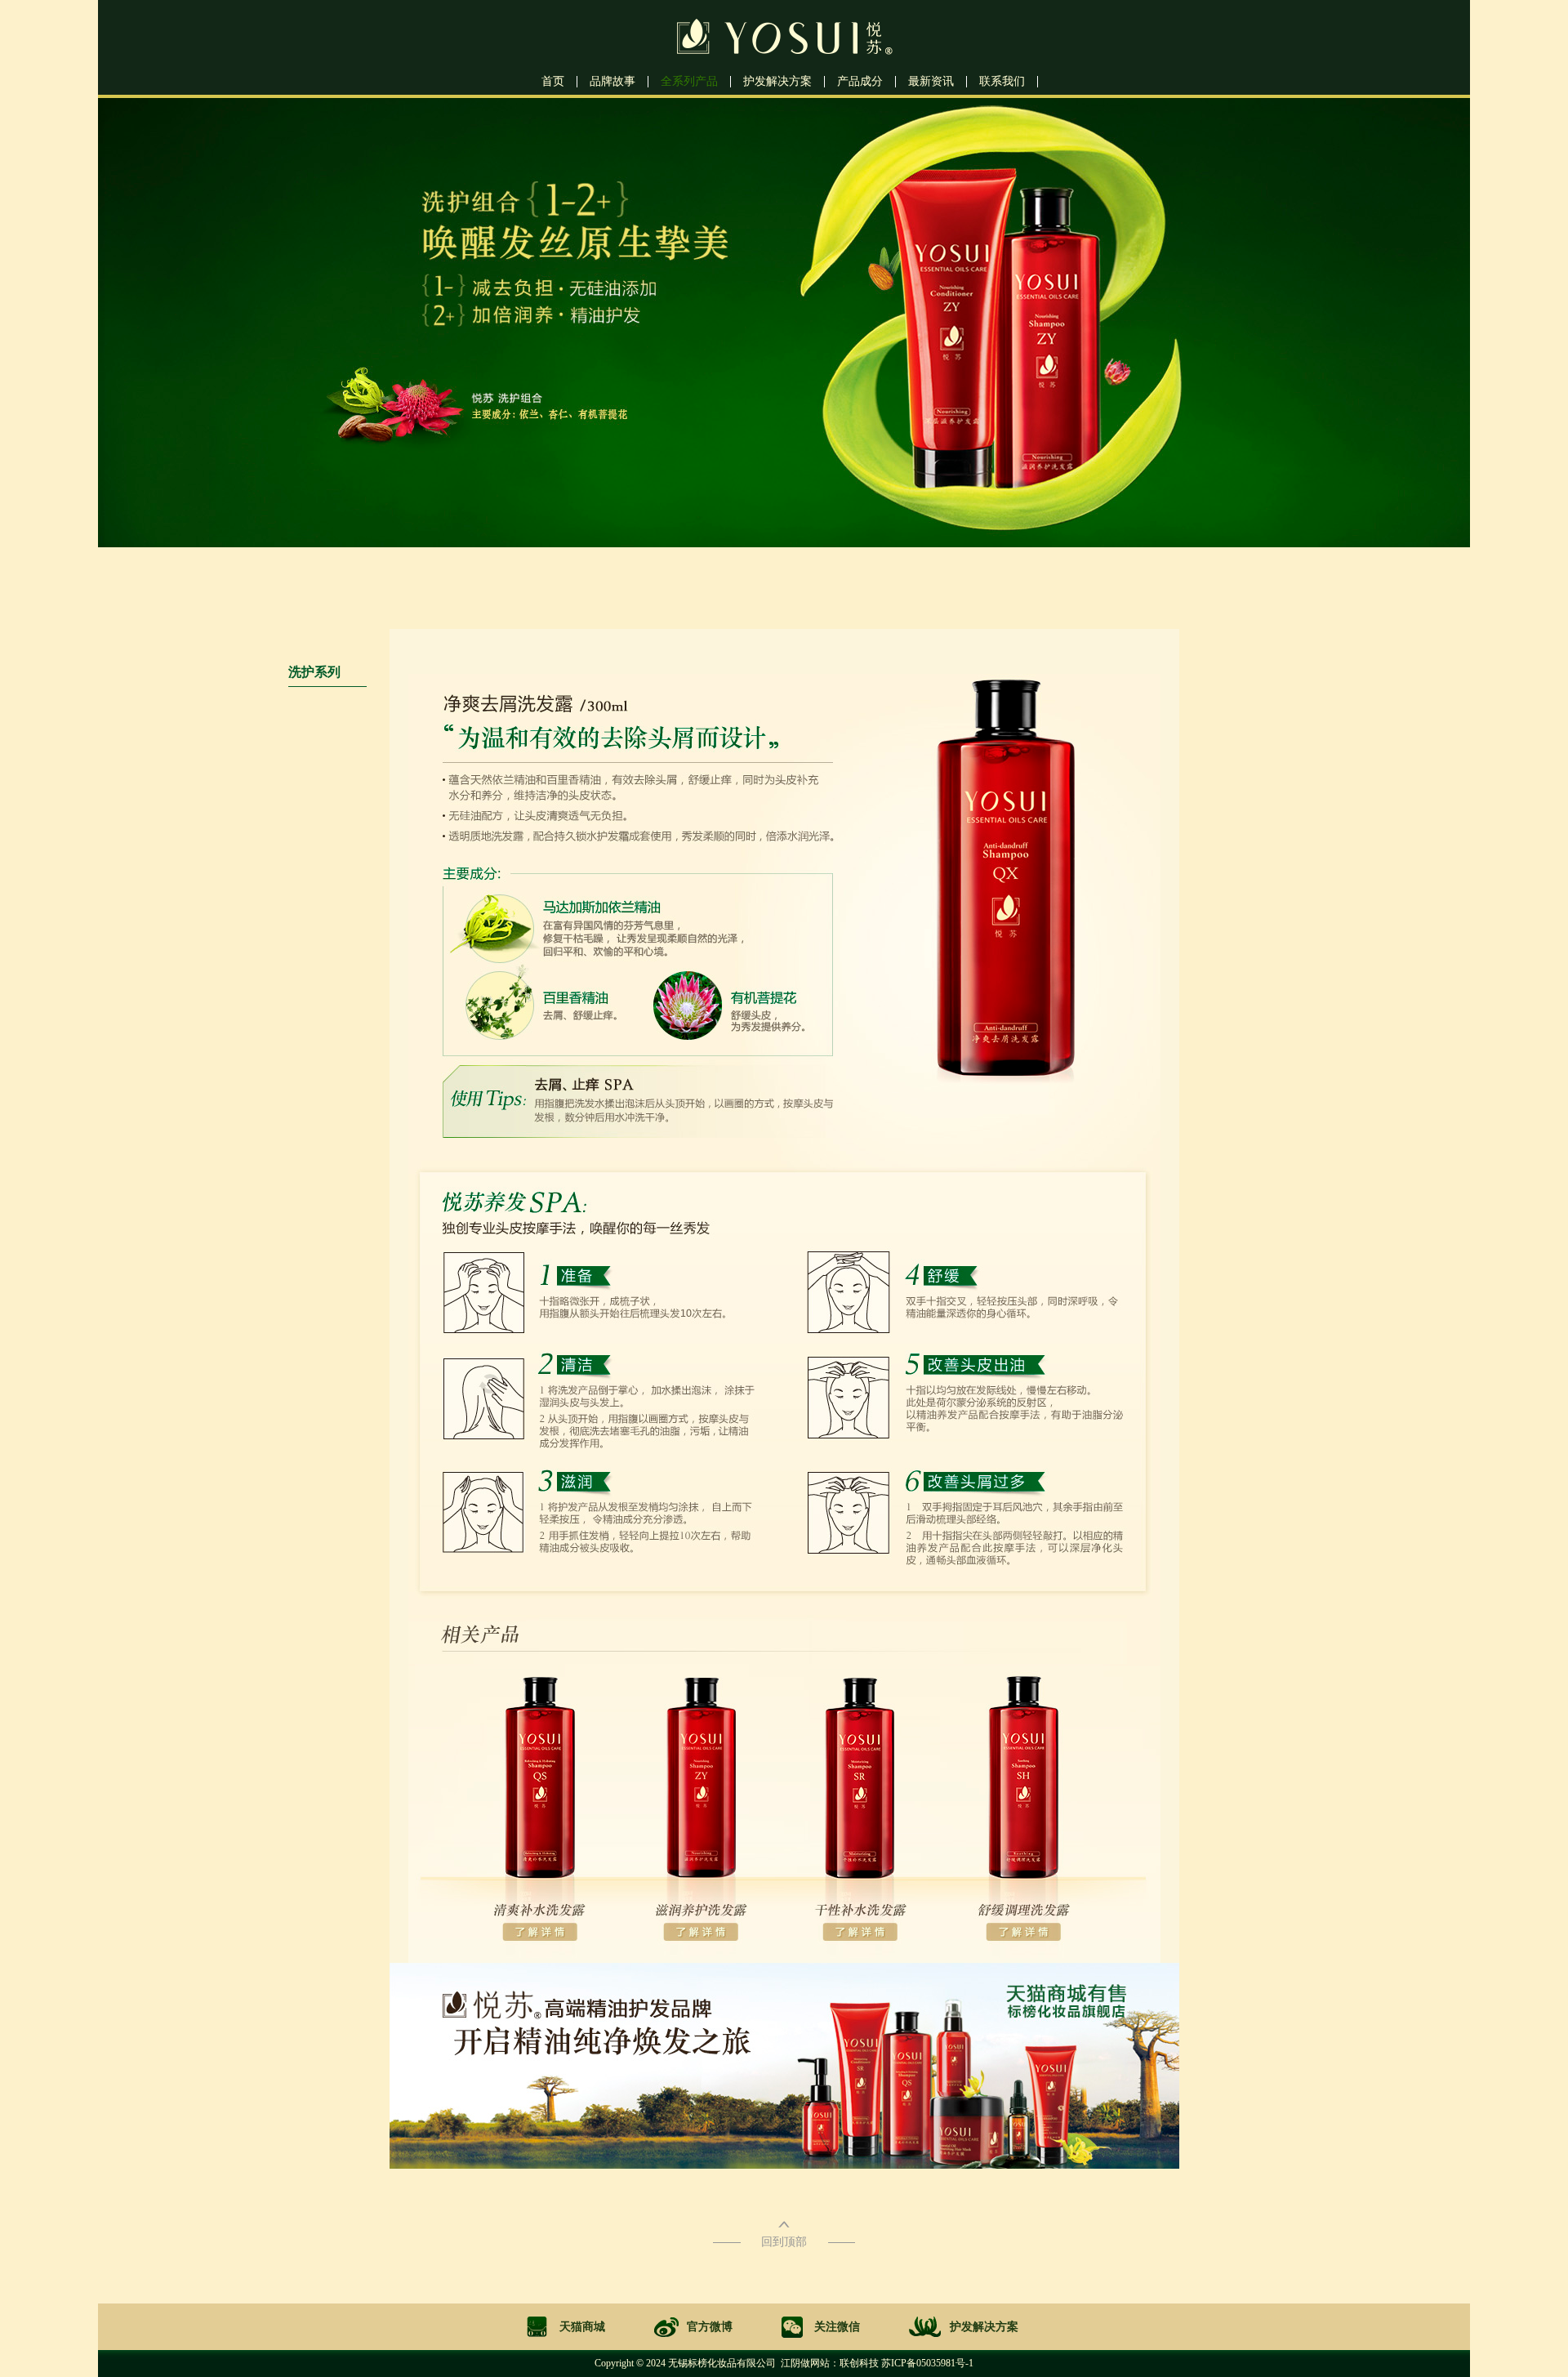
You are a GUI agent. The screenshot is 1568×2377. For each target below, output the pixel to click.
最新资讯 (931, 82)
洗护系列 (314, 672)
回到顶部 (784, 2242)
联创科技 (859, 2363)
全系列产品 (689, 82)
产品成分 (860, 82)
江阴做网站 (805, 2363)
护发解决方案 (777, 82)
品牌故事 (612, 82)
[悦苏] (784, 56)
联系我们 (1002, 82)
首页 (553, 82)
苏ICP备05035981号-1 (927, 2363)
